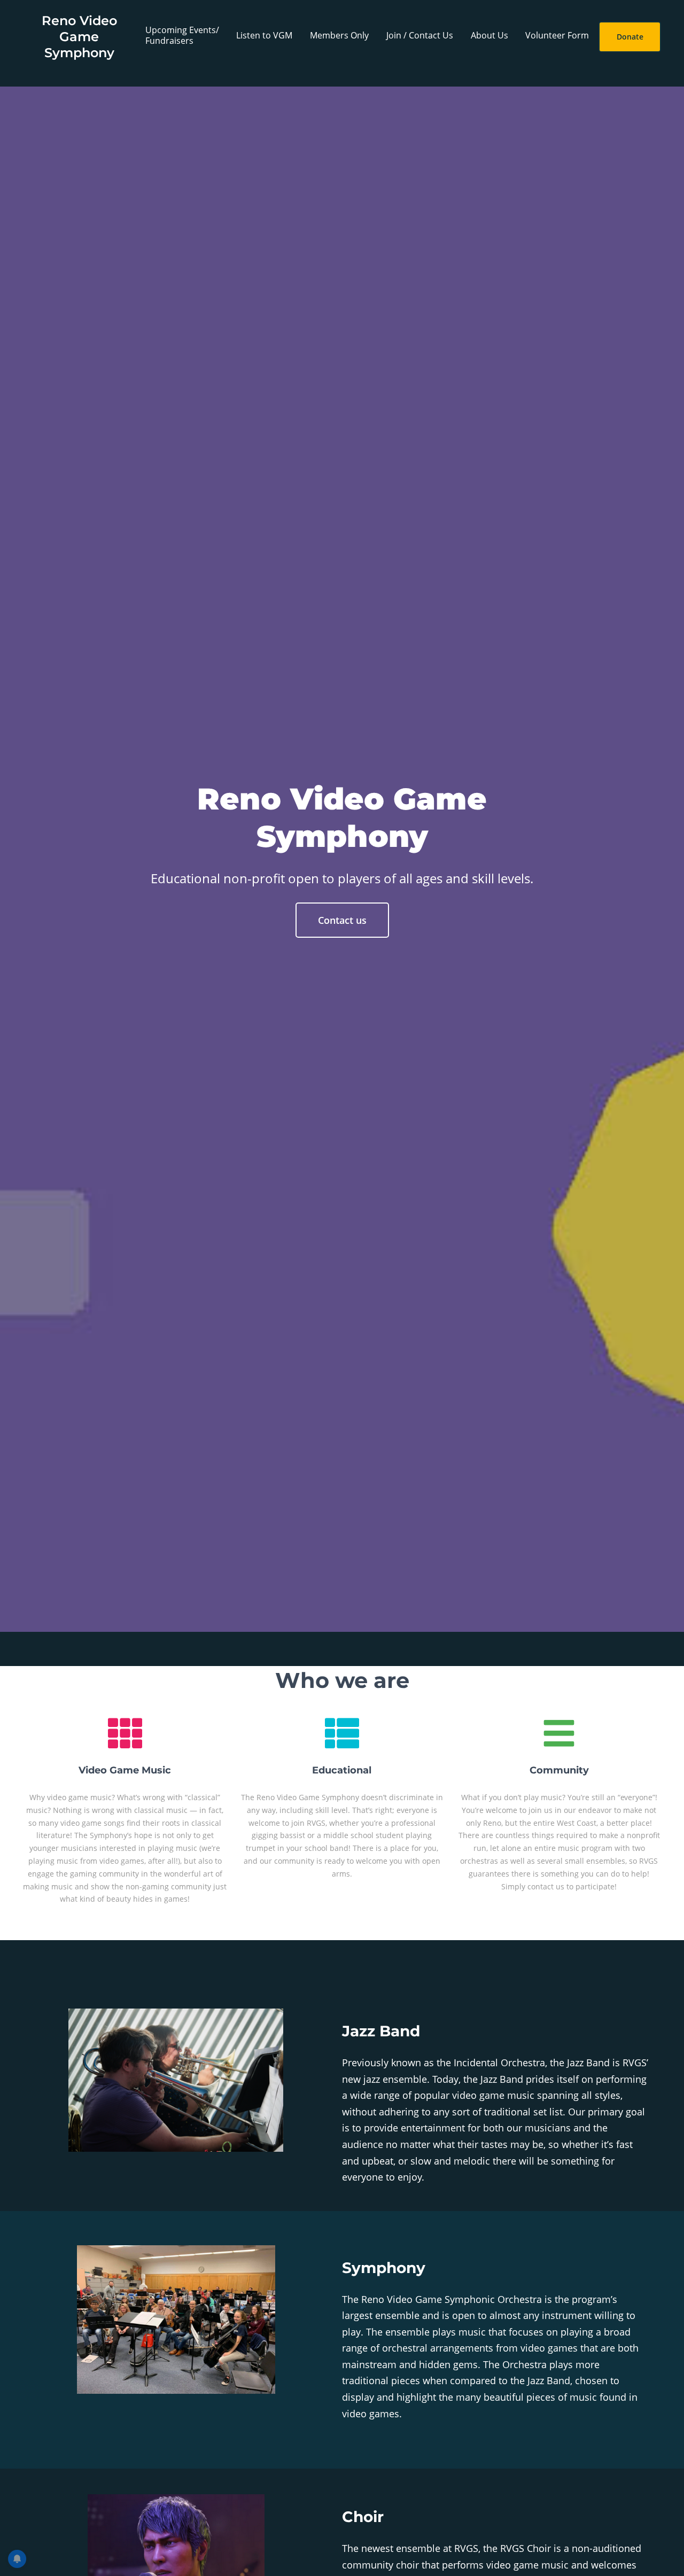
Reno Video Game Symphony (79, 37)
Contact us (342, 920)
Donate (630, 37)
